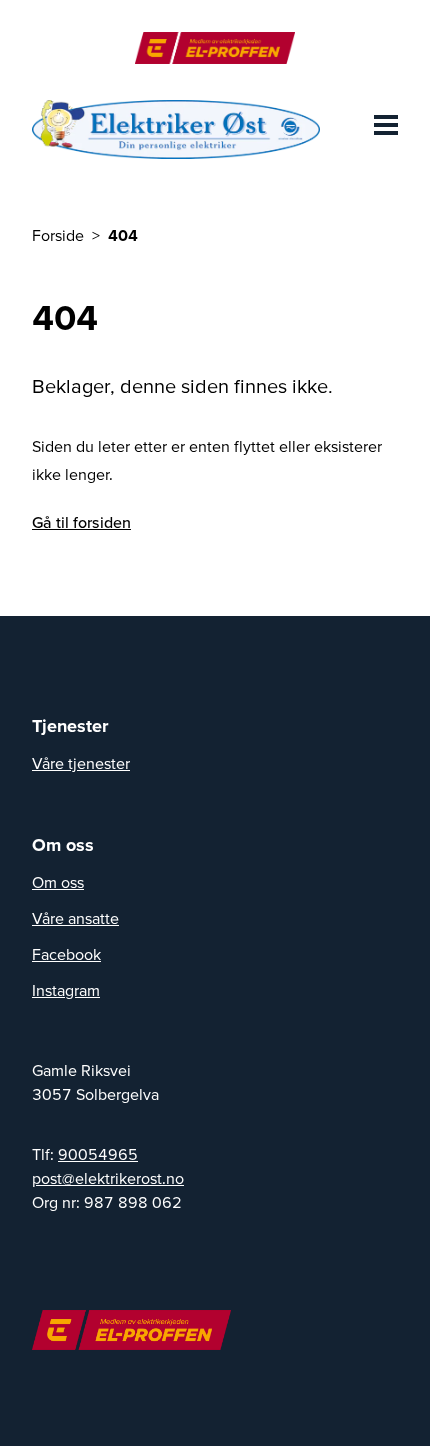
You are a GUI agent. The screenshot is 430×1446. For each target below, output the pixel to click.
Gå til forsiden (81, 522)
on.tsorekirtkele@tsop (108, 1178)
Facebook (66, 954)
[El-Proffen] (214, 48)
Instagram (66, 990)
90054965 (98, 1154)
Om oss (58, 882)
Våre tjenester (81, 763)
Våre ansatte (75, 918)
